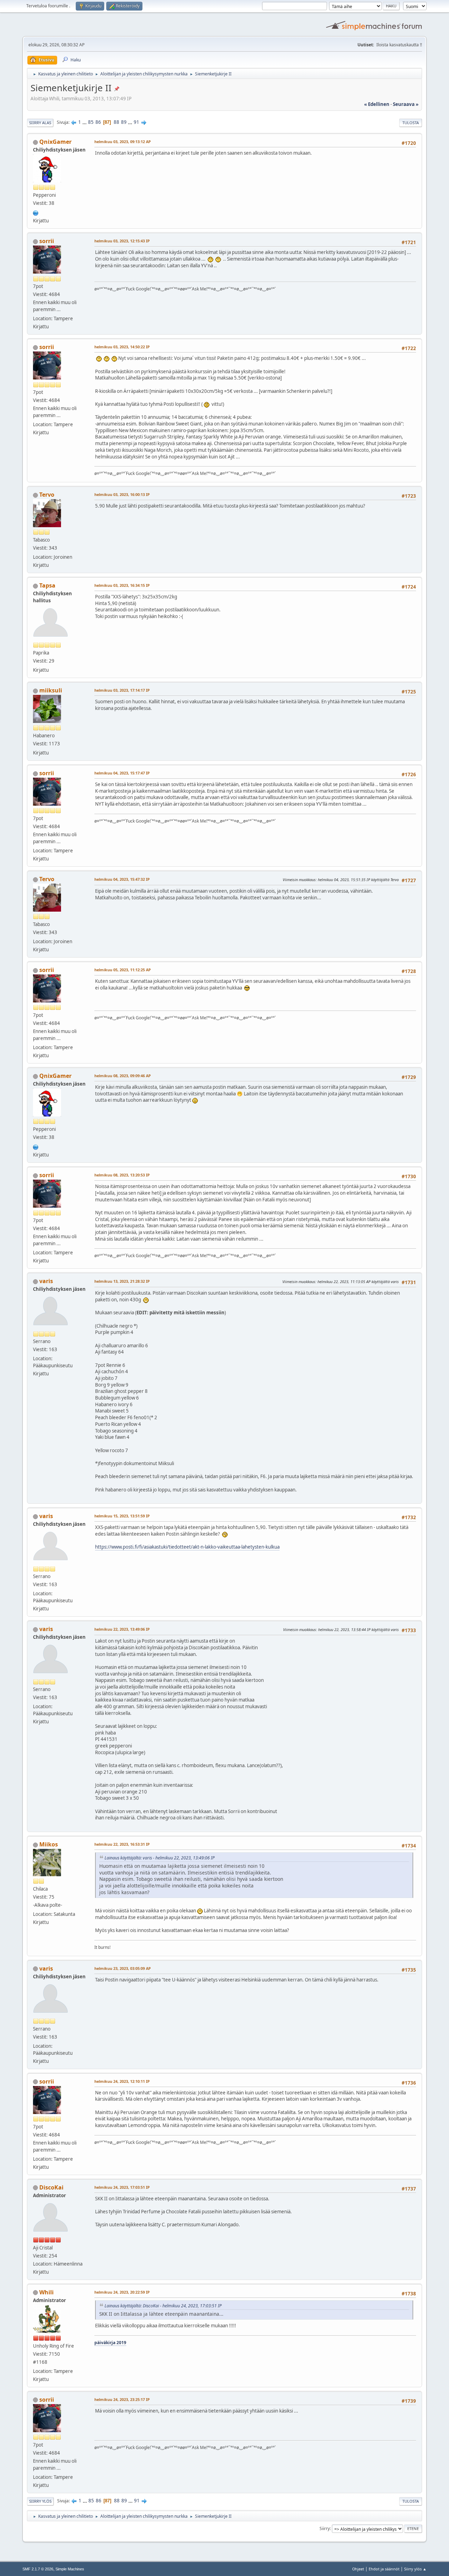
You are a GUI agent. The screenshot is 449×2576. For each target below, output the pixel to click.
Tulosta (411, 123)
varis (46, 1281)
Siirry (325, 2528)
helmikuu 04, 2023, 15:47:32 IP (122, 879)
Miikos (49, 1844)
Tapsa (47, 585)
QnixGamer (55, 142)
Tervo (47, 495)
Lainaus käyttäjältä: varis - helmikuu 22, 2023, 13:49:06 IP (160, 1858)
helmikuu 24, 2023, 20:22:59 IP (122, 2292)
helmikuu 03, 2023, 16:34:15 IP (122, 585)
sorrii (47, 241)
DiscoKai (51, 2187)
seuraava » (406, 104)
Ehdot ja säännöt (384, 2569)
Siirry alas (40, 123)
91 (136, 122)
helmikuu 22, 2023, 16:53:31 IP (122, 1844)
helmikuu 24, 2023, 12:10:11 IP (122, 2081)
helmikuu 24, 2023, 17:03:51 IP (122, 2187)
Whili (46, 2292)
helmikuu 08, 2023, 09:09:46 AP (123, 1076)
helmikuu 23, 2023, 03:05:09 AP (123, 1968)
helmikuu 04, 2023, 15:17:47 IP (122, 773)
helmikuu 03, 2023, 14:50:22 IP (122, 347)
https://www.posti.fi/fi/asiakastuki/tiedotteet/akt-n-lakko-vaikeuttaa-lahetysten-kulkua (187, 1547)
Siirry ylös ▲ (415, 2569)
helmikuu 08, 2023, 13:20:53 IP (122, 1175)
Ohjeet (358, 2569)
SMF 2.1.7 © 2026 (38, 2569)
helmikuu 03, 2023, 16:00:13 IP (122, 494)
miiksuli (51, 690)
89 (124, 122)
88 (116, 122)
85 (91, 122)
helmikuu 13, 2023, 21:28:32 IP (122, 1281)
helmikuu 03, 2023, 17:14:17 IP (122, 690)
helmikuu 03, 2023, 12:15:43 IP (122, 241)
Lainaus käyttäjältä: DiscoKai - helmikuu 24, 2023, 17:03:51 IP (163, 2306)
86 (98, 122)
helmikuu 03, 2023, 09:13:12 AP (123, 142)
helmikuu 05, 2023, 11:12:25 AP (123, 970)
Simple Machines (70, 2569)
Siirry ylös (40, 2501)
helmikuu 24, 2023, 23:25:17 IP (122, 2399)
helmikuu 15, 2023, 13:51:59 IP (122, 1516)
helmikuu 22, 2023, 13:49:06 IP (122, 1629)
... (85, 122)
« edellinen (377, 104)
